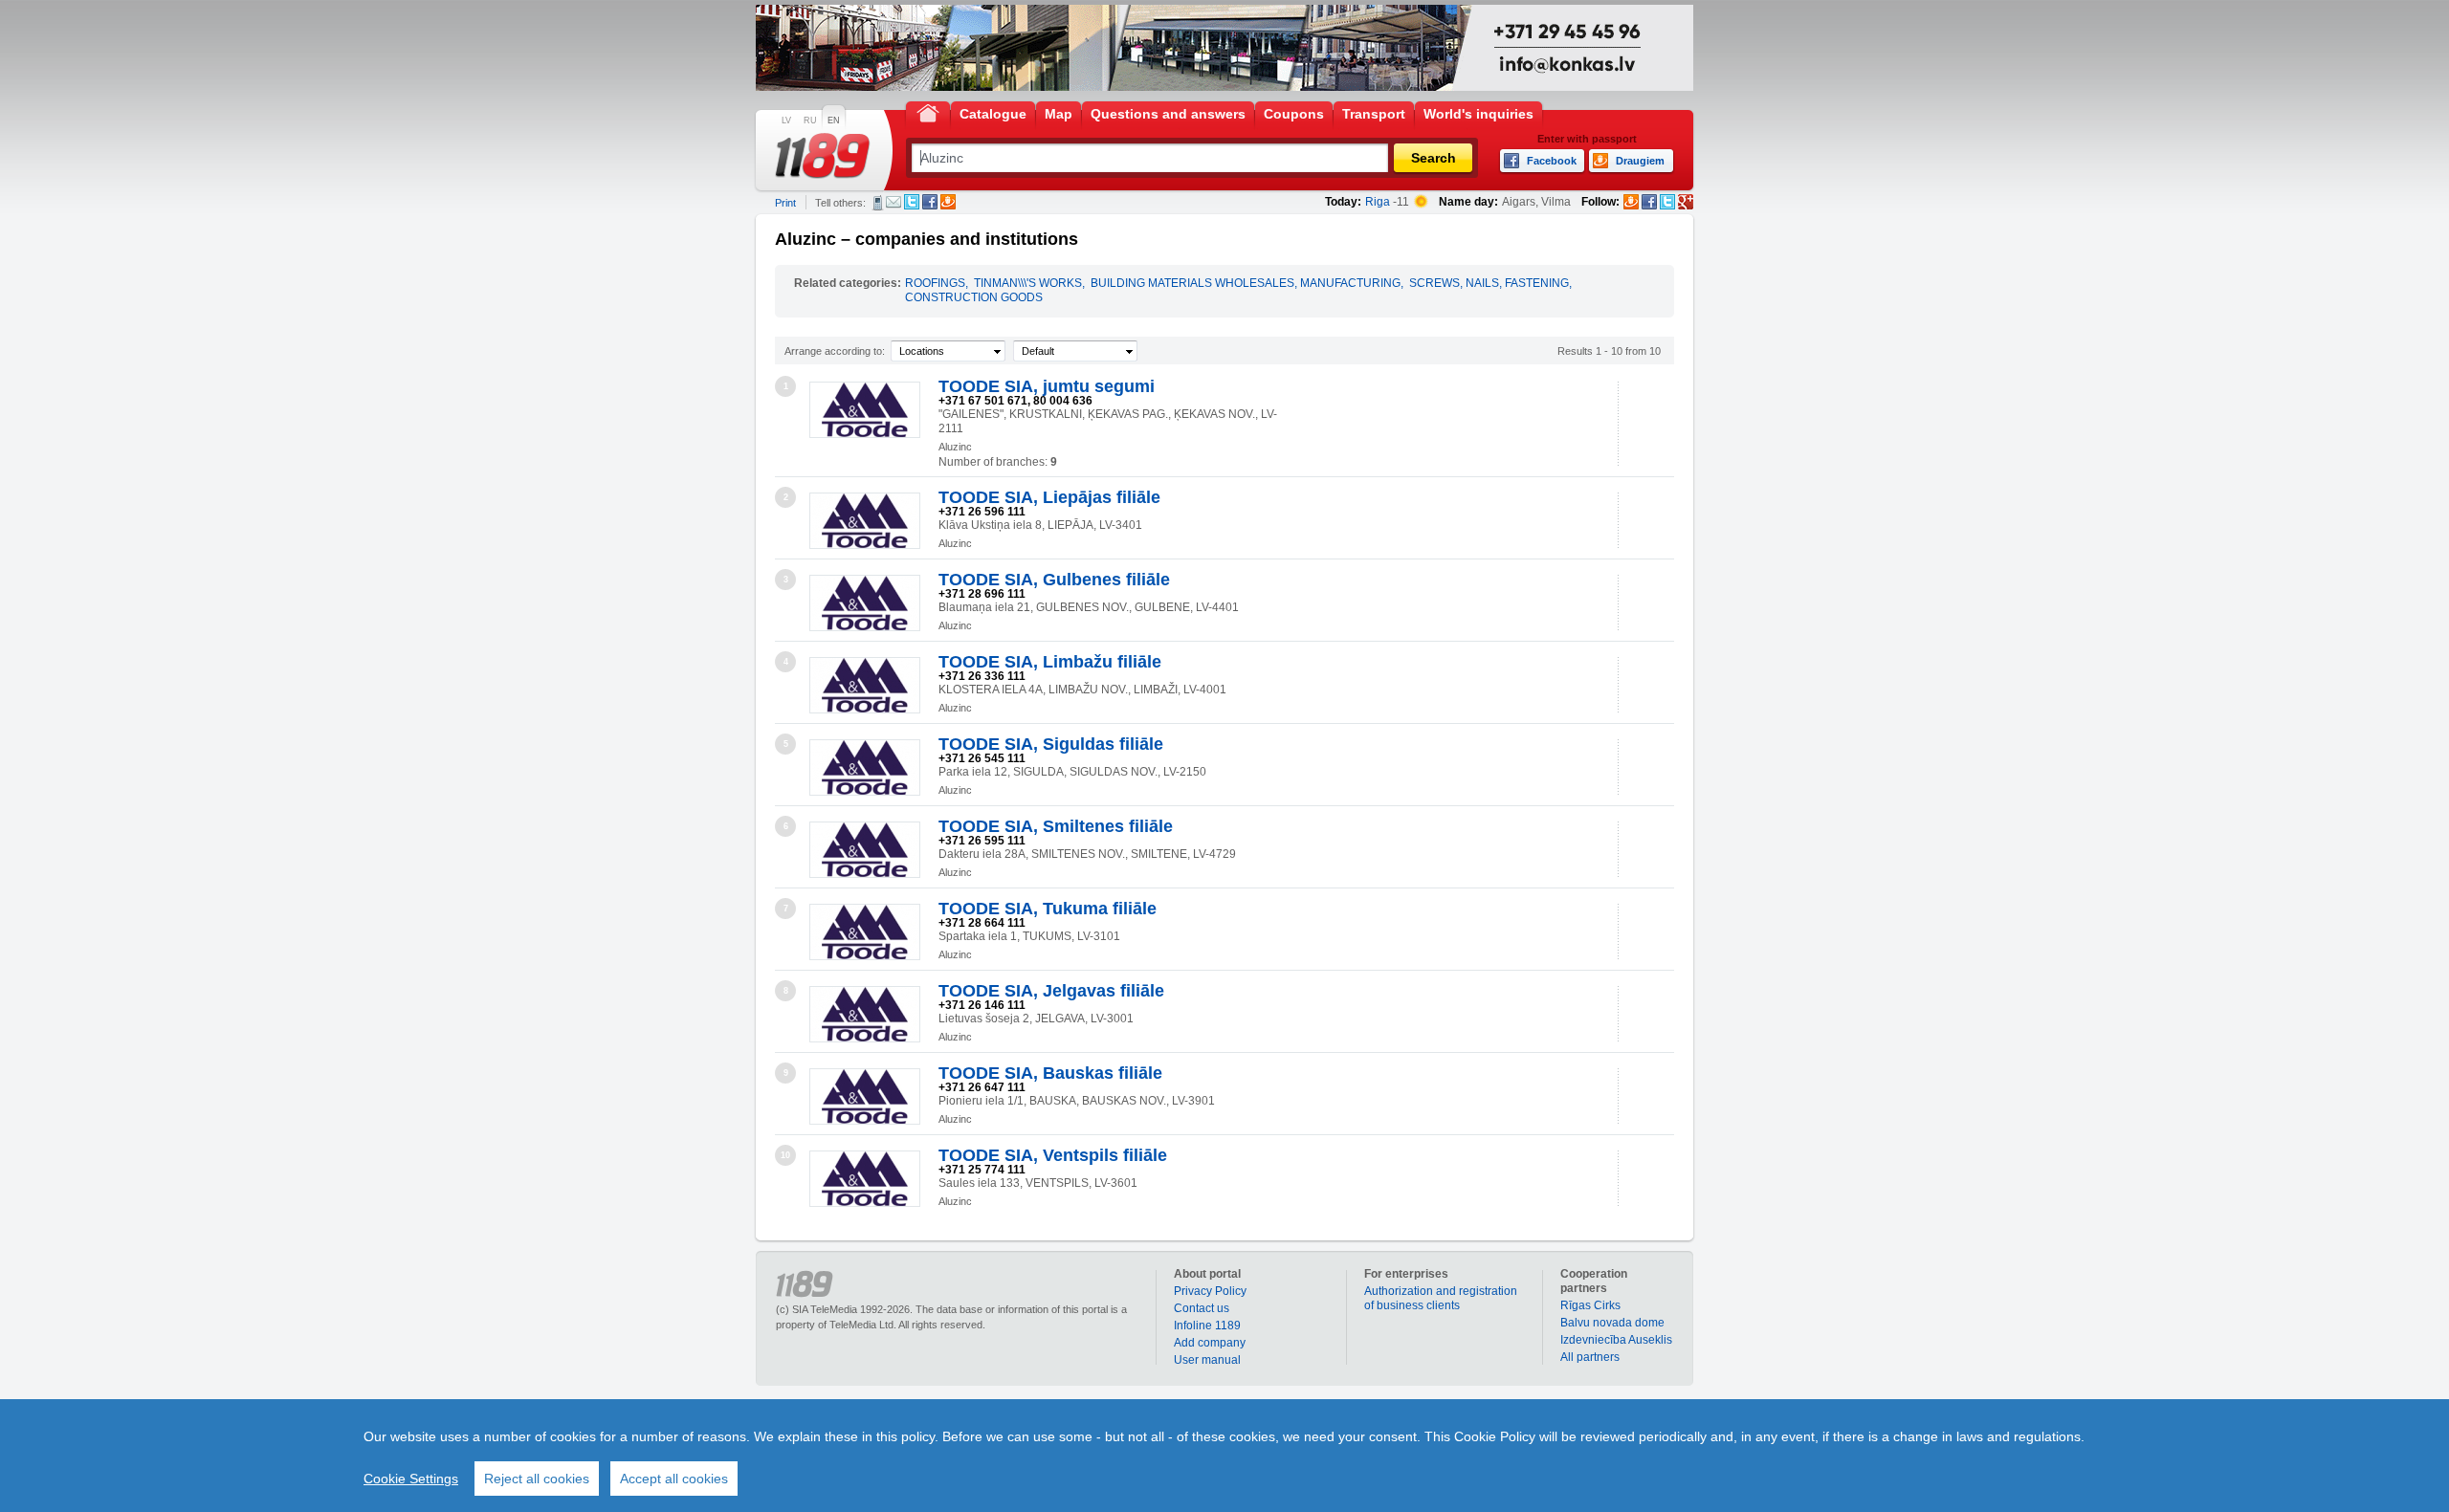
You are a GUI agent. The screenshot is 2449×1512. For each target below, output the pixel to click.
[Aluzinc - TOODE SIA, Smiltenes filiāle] (865, 850)
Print (785, 203)
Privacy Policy (1210, 1291)
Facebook (930, 202)
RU (810, 121)
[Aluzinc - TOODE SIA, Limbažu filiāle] (865, 685)
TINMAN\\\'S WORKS (1028, 283)
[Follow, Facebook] (1649, 202)
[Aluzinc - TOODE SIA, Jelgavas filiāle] (865, 1014)
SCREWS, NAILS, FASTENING (1489, 283)
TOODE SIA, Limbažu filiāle (1050, 662)
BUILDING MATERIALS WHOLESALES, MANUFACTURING (1246, 283)
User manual (1207, 1360)
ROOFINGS (935, 283)
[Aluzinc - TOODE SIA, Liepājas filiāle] (865, 521)
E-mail (894, 202)
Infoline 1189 (1207, 1326)
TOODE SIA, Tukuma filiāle (1048, 909)
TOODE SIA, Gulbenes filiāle (1054, 580)
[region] (1224, 1456)
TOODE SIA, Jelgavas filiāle (1051, 991)
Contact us (1202, 1308)
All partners (1590, 1357)
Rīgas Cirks (1590, 1305)
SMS (878, 203)
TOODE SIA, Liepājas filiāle (1049, 497)
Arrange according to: (835, 351)
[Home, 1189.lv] (928, 112)
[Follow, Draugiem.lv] (1631, 202)
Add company (1210, 1343)
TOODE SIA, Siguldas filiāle (1051, 744)
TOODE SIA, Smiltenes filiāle (1056, 826)
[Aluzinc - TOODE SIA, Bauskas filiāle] (865, 1096)
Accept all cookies (674, 1479)
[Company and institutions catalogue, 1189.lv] (823, 156)
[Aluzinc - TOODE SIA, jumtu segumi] (865, 410)
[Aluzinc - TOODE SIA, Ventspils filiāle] (865, 1179)
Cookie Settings (411, 1479)
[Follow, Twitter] (1667, 202)
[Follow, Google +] (1686, 202)
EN (834, 121)
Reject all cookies (537, 1479)
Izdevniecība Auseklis (1616, 1340)
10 (785, 1155)
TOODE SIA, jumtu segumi (1047, 386)
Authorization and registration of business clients (1441, 1298)
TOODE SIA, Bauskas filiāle (1050, 1073)
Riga (1378, 202)
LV (786, 121)
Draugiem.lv (948, 202)
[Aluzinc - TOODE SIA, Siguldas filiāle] (865, 767)
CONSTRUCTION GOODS (974, 297)
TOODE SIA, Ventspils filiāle (1053, 1155)
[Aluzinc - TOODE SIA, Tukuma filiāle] (865, 932)
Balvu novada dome (1612, 1323)
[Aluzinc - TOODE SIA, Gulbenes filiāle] (865, 603)
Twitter (912, 202)
